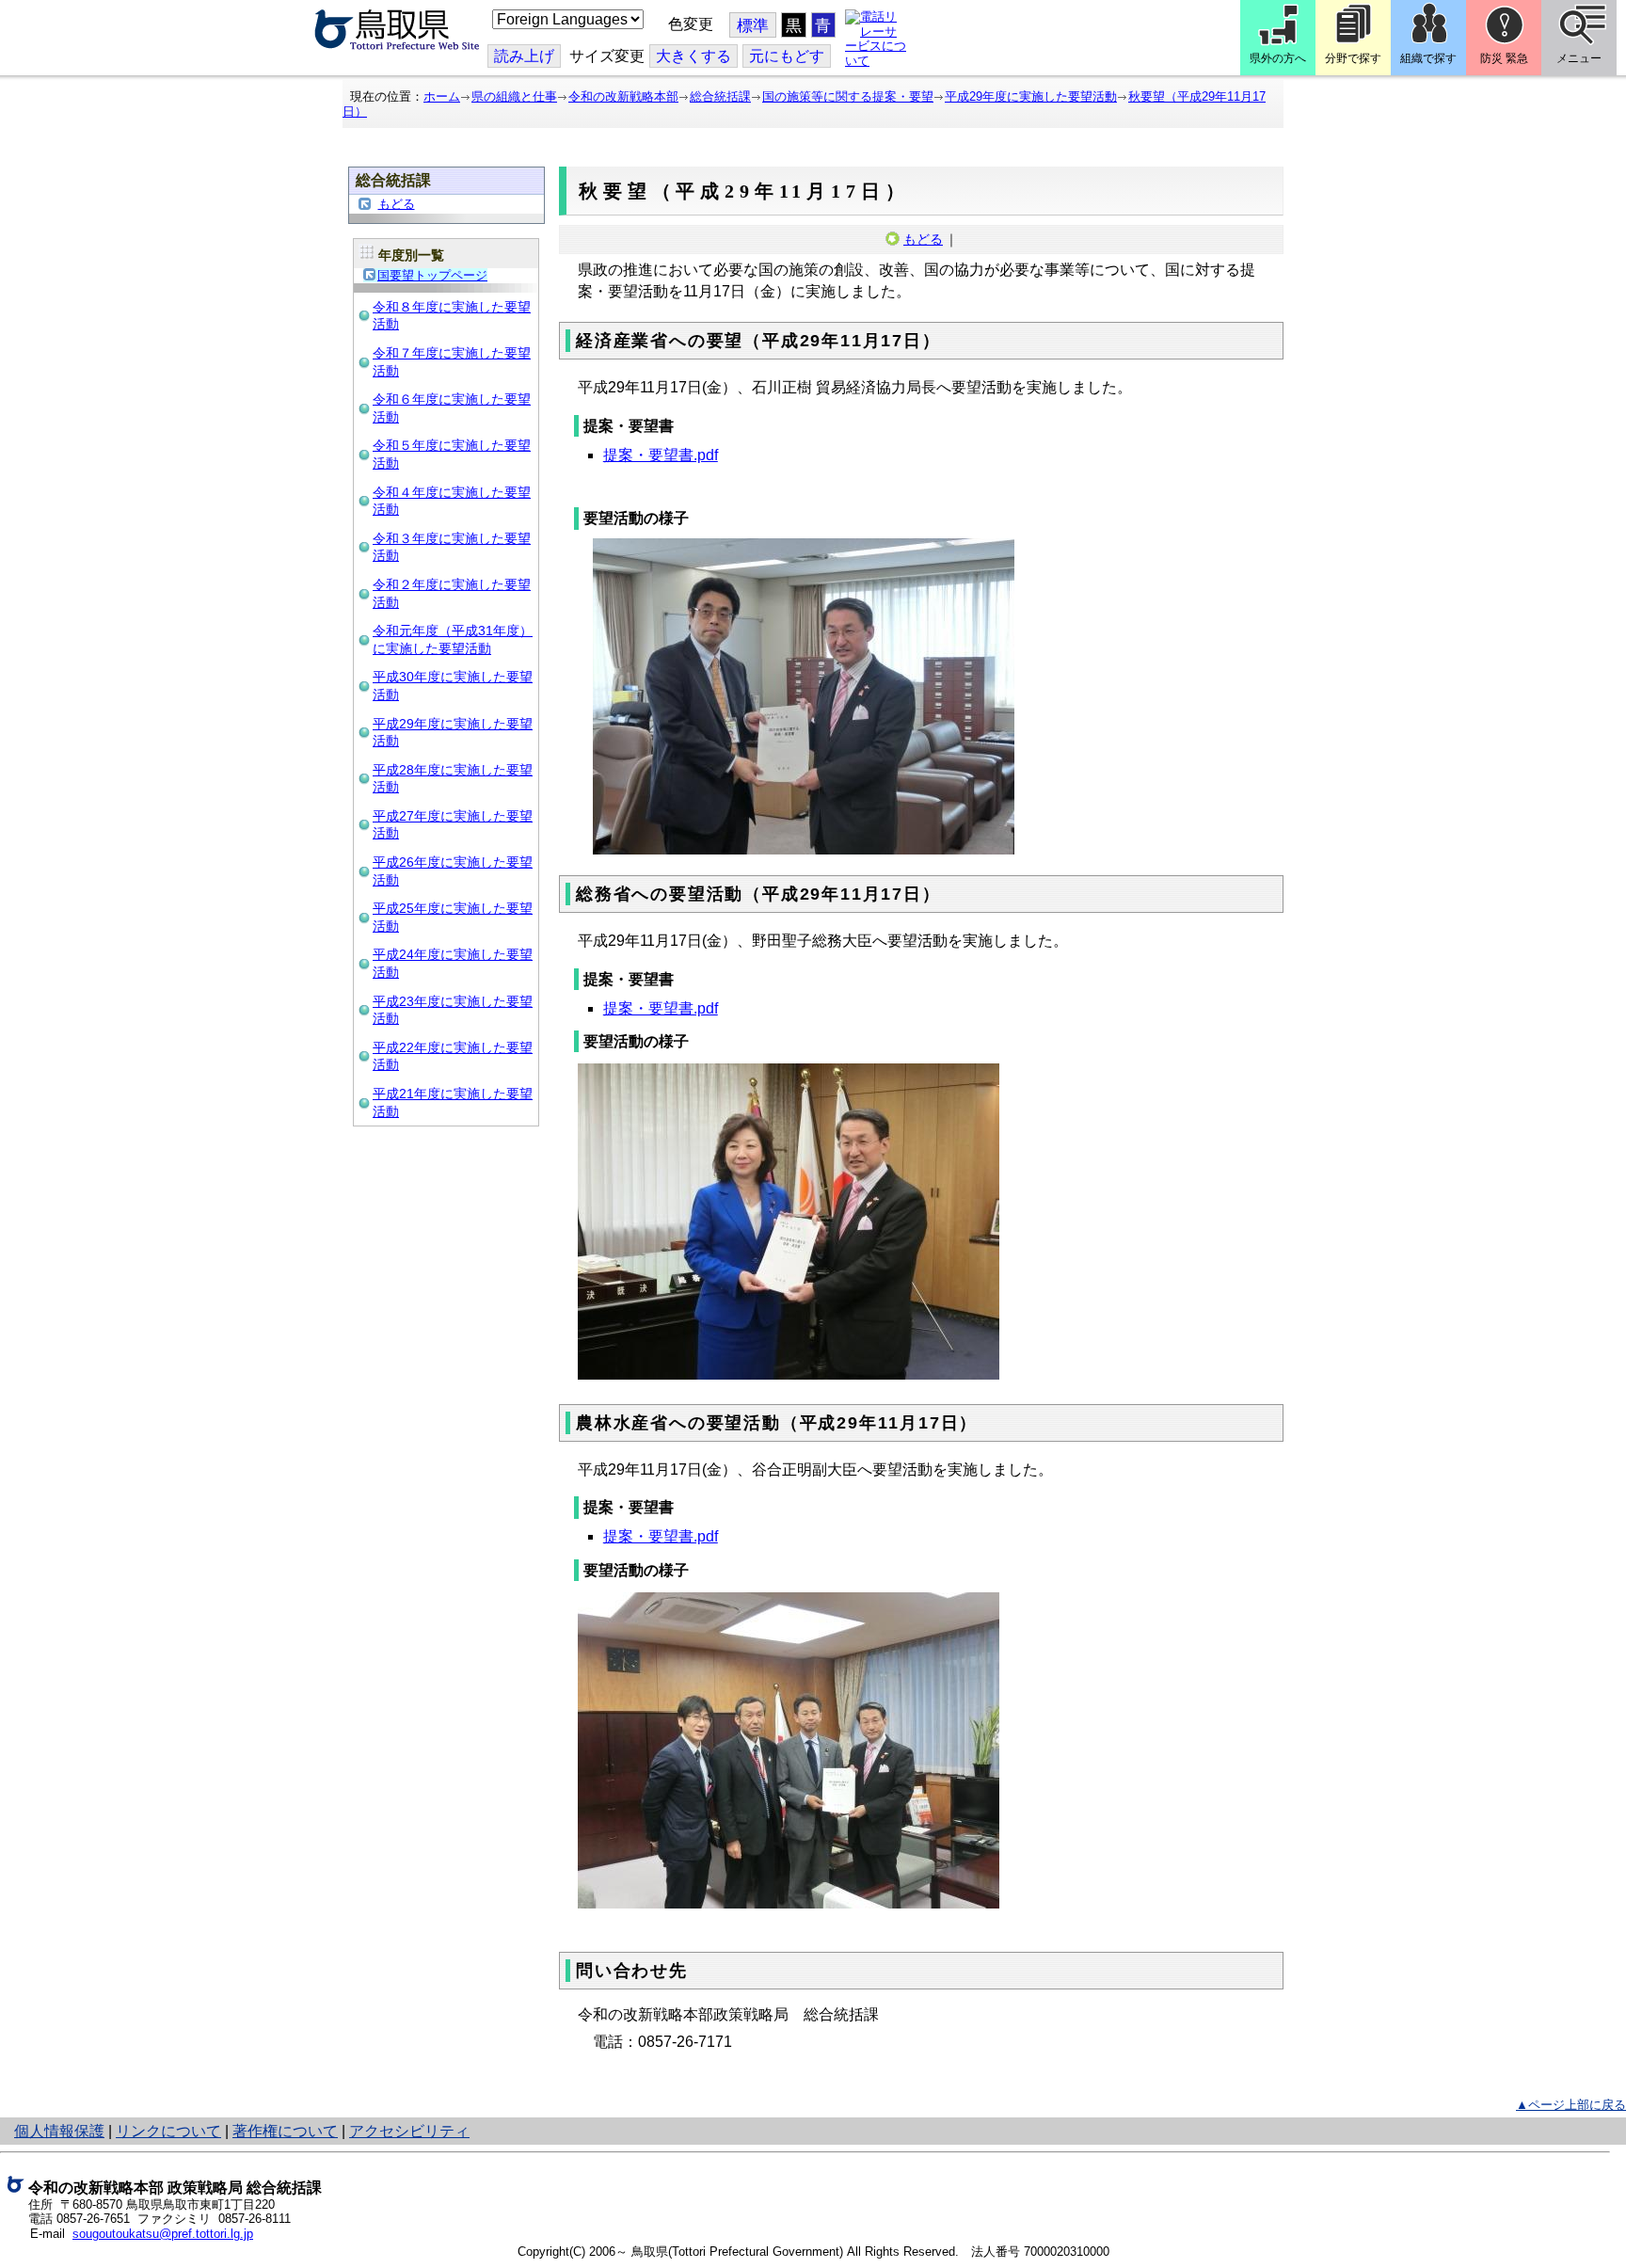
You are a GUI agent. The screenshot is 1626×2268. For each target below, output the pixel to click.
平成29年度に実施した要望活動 (1031, 96)
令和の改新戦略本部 (623, 96)
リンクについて (168, 2131)
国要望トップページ (432, 275)
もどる (397, 204)
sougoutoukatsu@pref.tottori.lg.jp (163, 2234)
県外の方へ (1278, 58)
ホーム (442, 96)
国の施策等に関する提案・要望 (848, 96)
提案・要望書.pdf (661, 455)
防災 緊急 (1504, 58)
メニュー (1579, 58)
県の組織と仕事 (514, 96)
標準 (753, 26)
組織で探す (1428, 58)
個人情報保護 (59, 2131)
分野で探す (1353, 58)
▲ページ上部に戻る (1571, 2105)
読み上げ (524, 56)
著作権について (285, 2131)
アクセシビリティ (409, 2131)
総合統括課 (720, 96)
